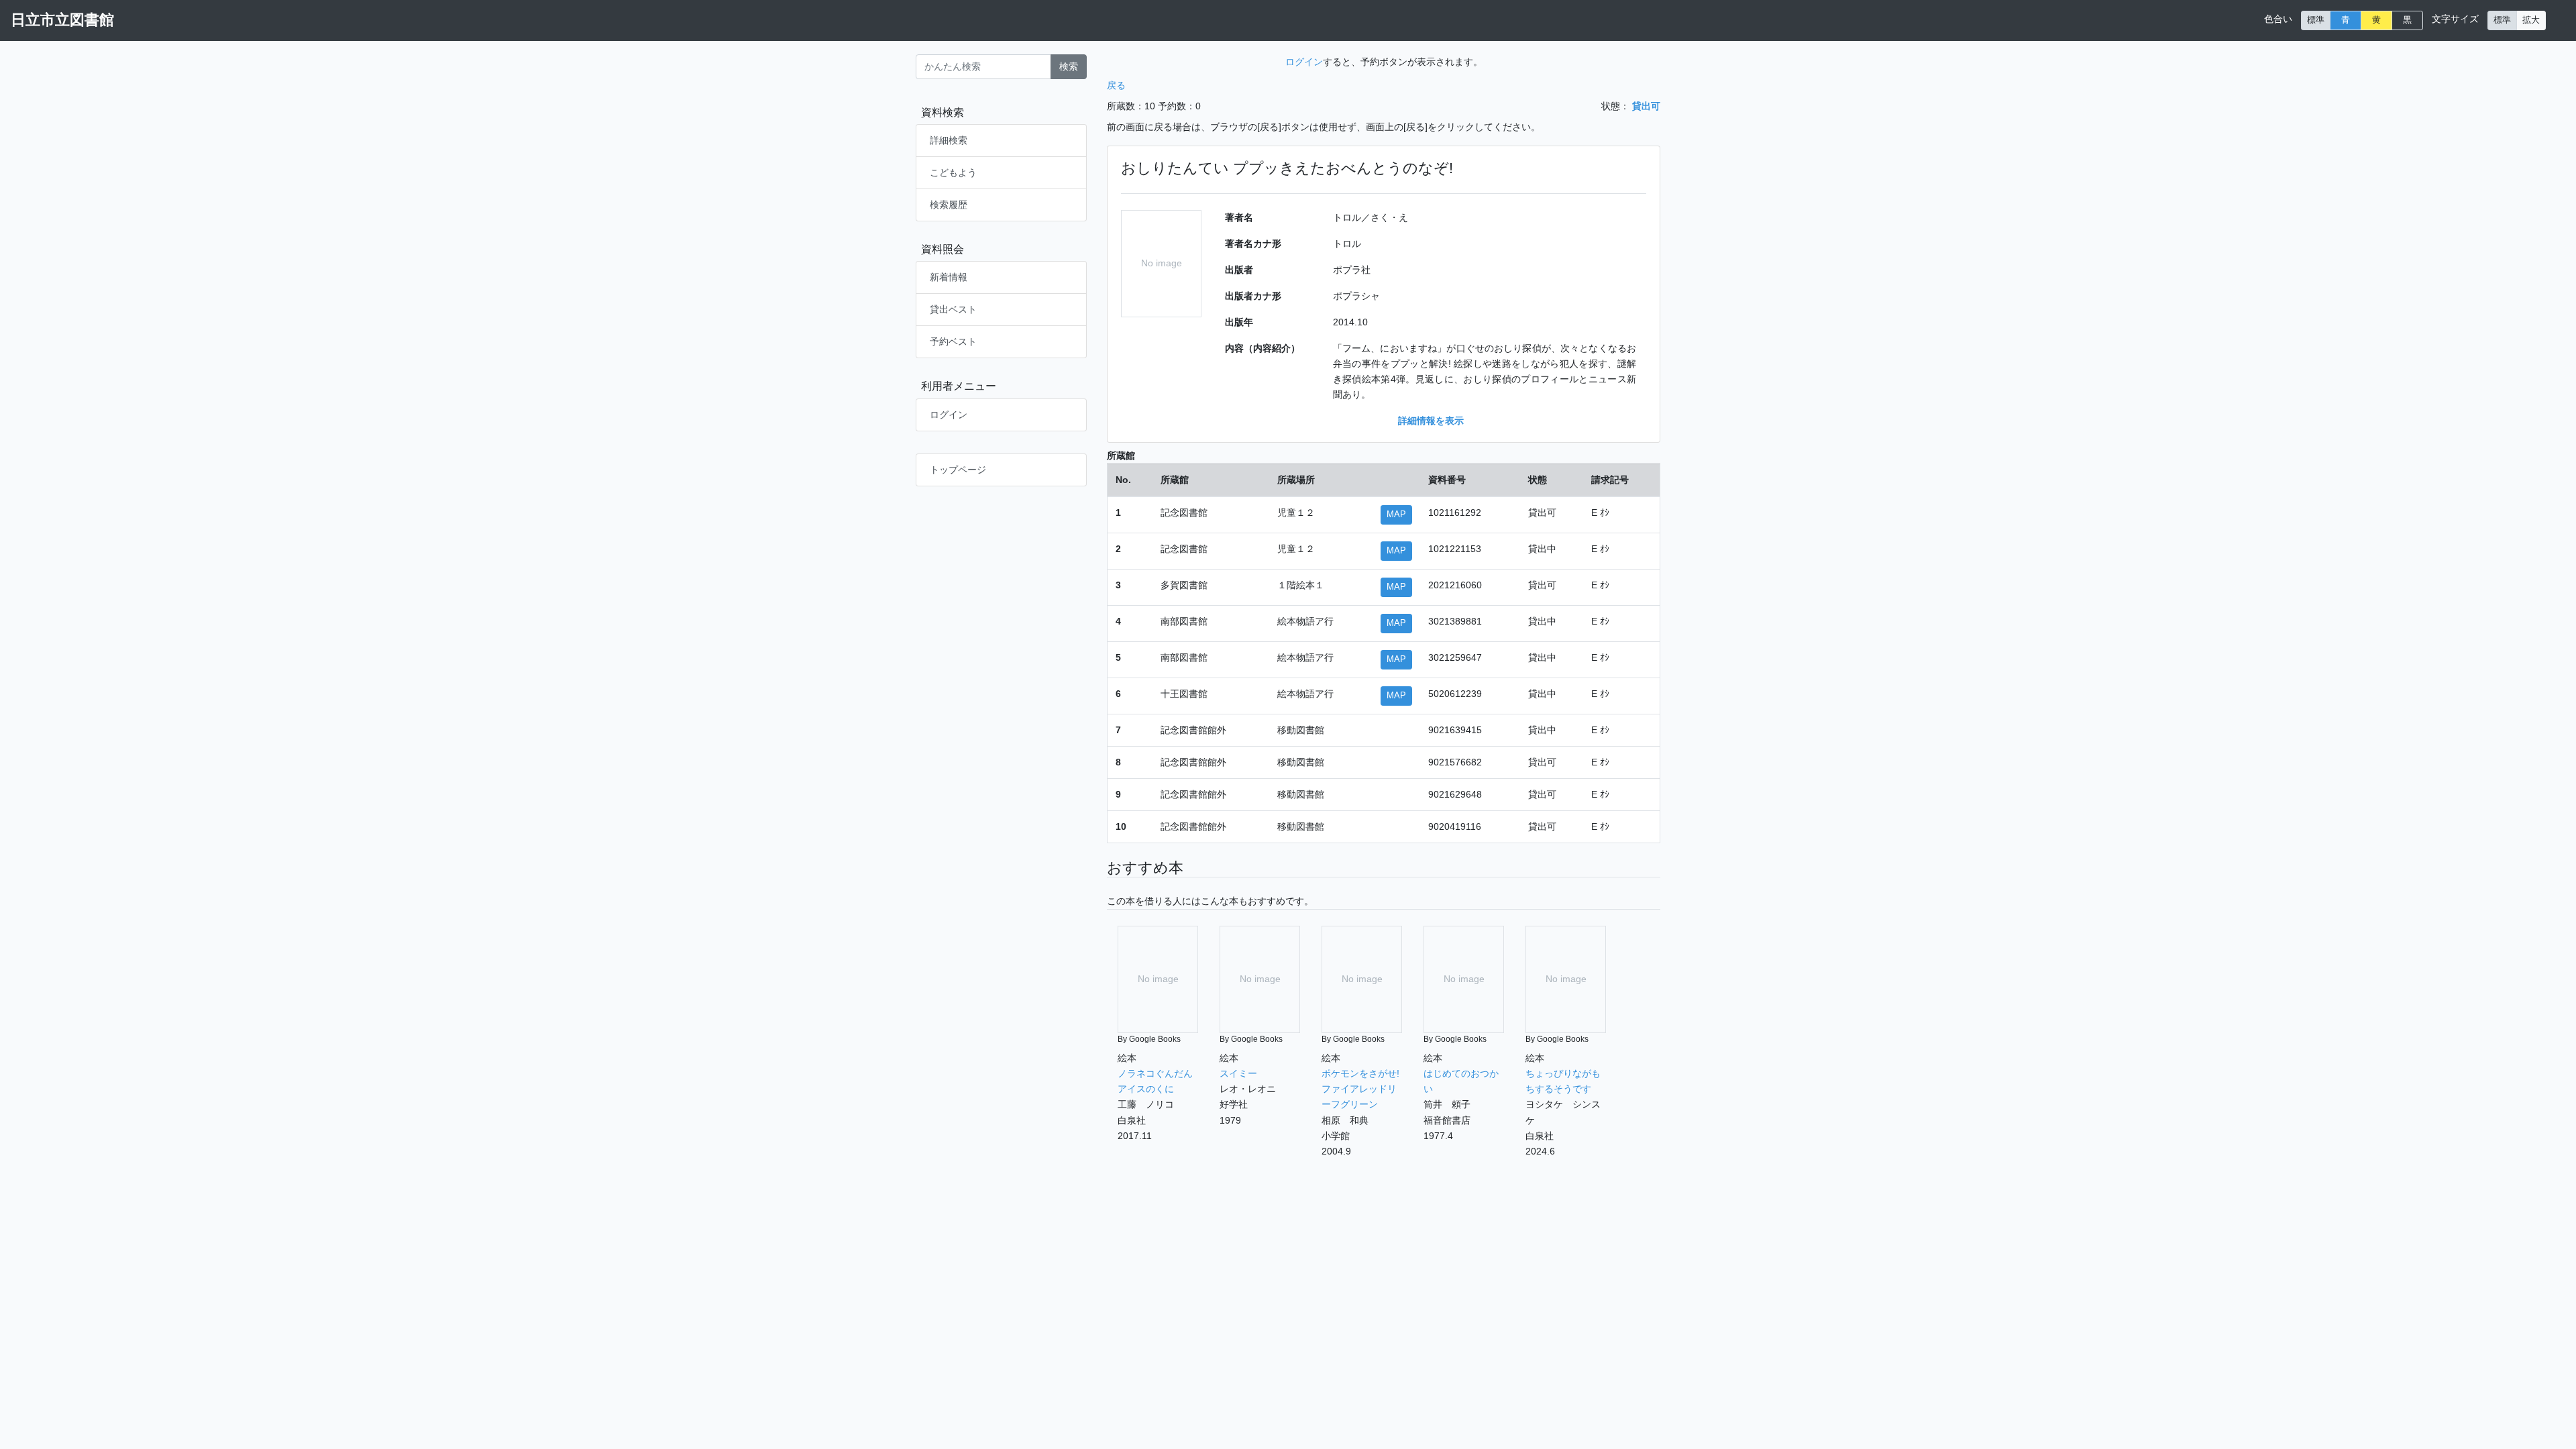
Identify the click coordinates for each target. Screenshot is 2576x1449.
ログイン (949, 415)
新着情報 (949, 277)
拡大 (2531, 20)
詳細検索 (949, 140)
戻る (1116, 85)
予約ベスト (953, 341)
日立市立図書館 (62, 20)
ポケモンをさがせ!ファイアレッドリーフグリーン (1360, 1089)
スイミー (1238, 1073)
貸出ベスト (953, 309)
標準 (2316, 20)
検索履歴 (949, 205)
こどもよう (953, 172)
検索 (1069, 66)
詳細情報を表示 (1431, 421)
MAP (1396, 515)
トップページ (958, 470)
